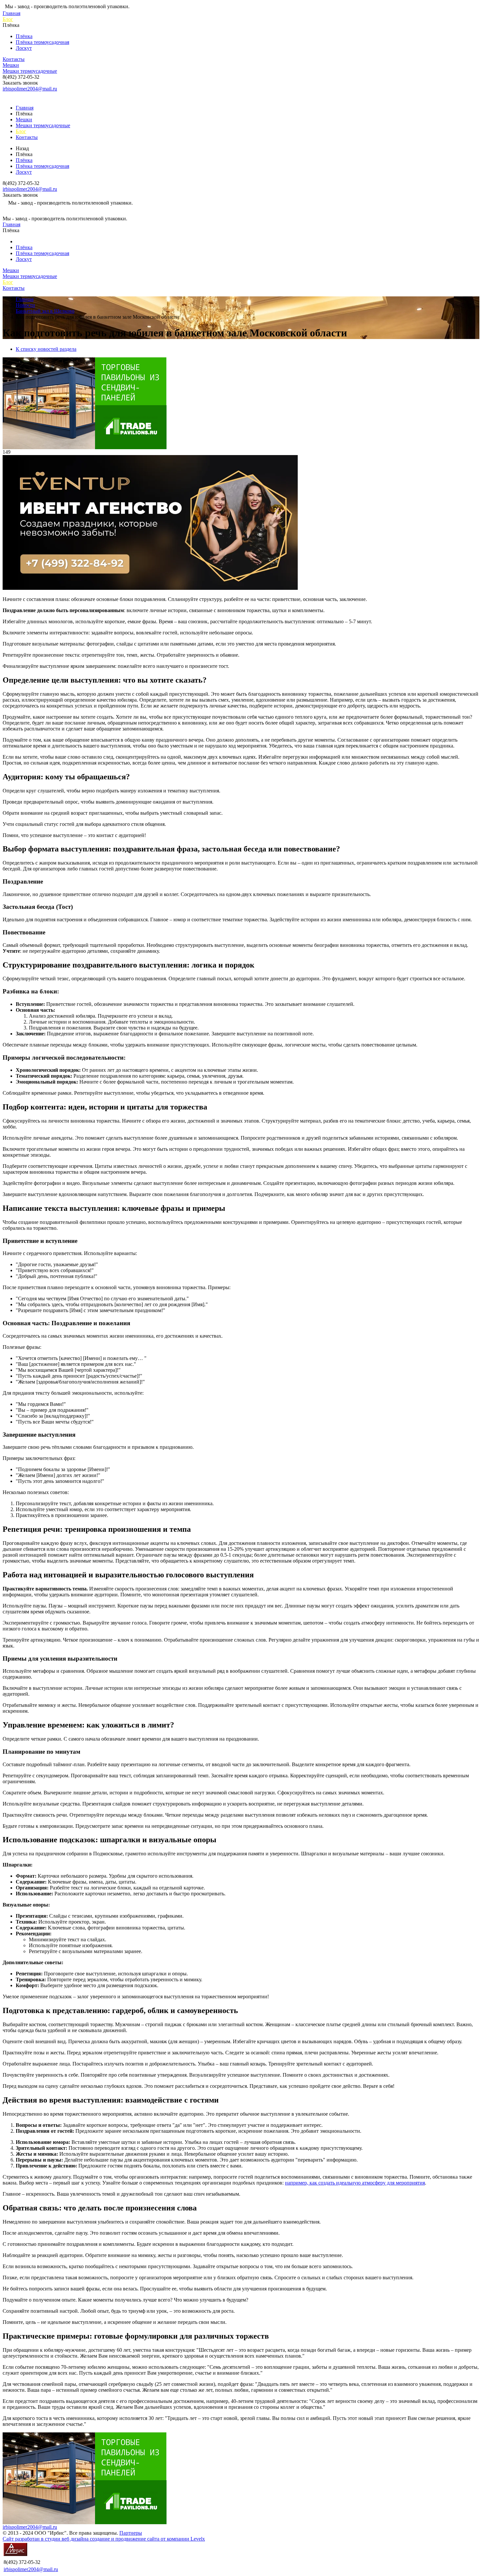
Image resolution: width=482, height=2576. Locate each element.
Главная (11, 13)
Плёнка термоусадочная (42, 42)
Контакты (14, 59)
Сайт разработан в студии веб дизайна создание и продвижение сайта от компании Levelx (104, 2539)
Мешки (11, 65)
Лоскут (24, 48)
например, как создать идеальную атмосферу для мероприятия (355, 2183)
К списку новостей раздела (46, 349)
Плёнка (24, 36)
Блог (8, 19)
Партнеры (131, 2533)
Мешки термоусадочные (30, 71)
